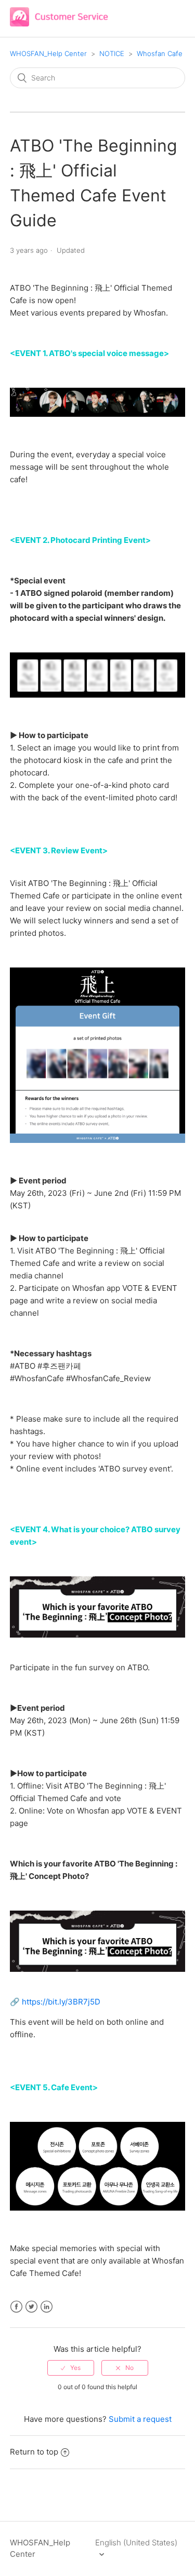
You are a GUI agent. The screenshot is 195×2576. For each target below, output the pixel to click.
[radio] (71, 2368)
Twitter (31, 2307)
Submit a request (140, 2419)
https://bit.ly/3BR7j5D (61, 2002)
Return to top (34, 2452)
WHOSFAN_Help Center (48, 53)
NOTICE (112, 53)
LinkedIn (47, 2307)
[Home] (59, 24)
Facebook (16, 2307)
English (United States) (136, 2543)
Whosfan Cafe (160, 53)
